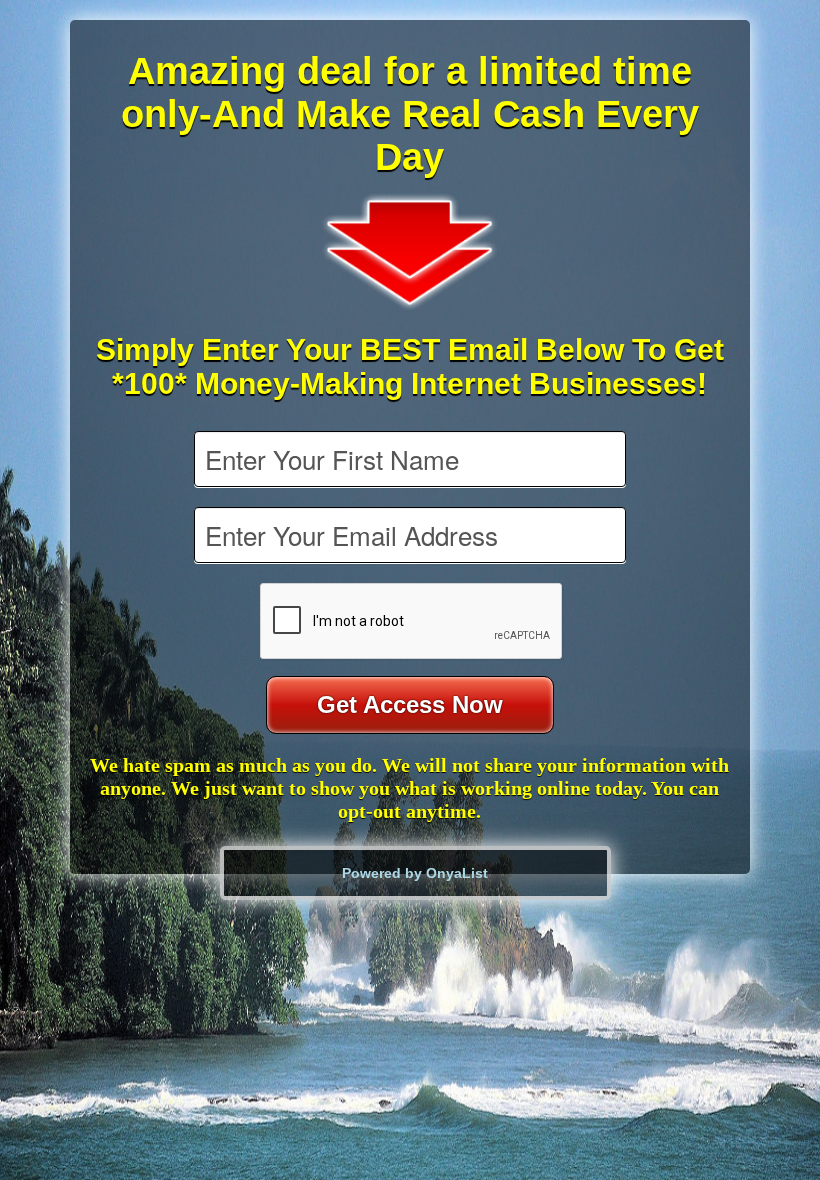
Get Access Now (410, 704)
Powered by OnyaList (415, 873)
